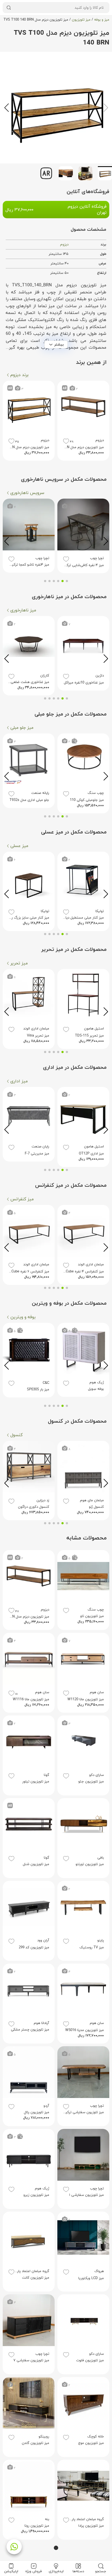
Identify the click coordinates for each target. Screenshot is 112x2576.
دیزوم (64, 245)
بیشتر (59, 344)
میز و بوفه (102, 20)
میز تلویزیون (81, 20)
